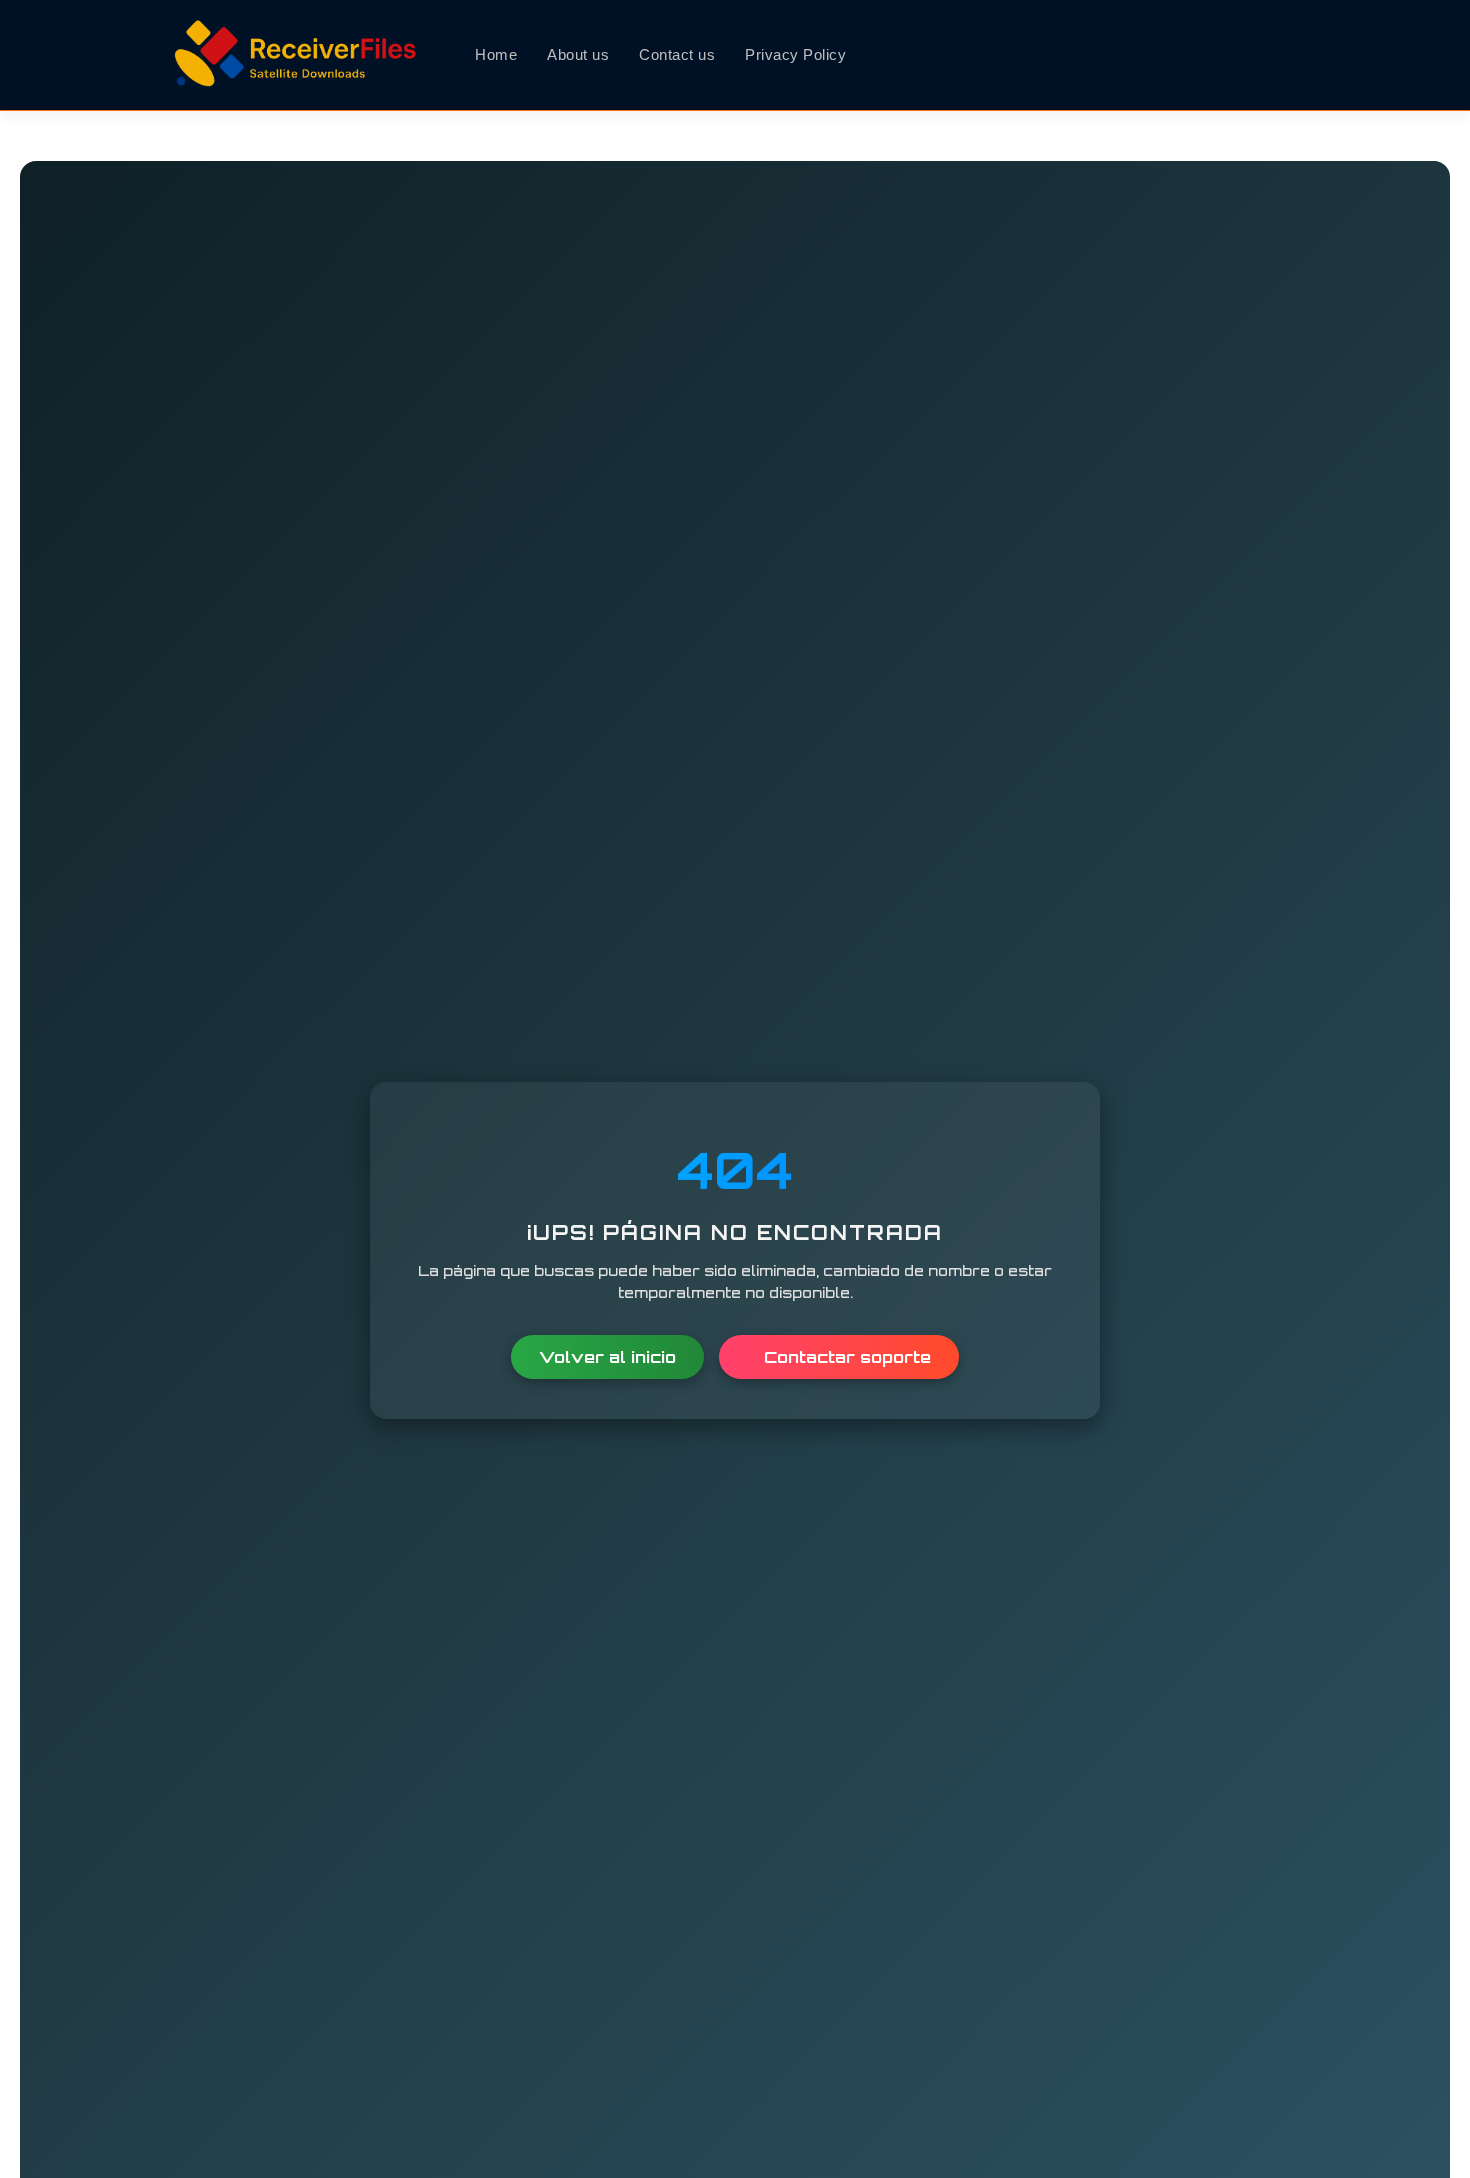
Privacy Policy (795, 54)
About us (578, 54)
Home (496, 54)
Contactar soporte (845, 1356)
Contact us (677, 54)
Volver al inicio (607, 1356)
